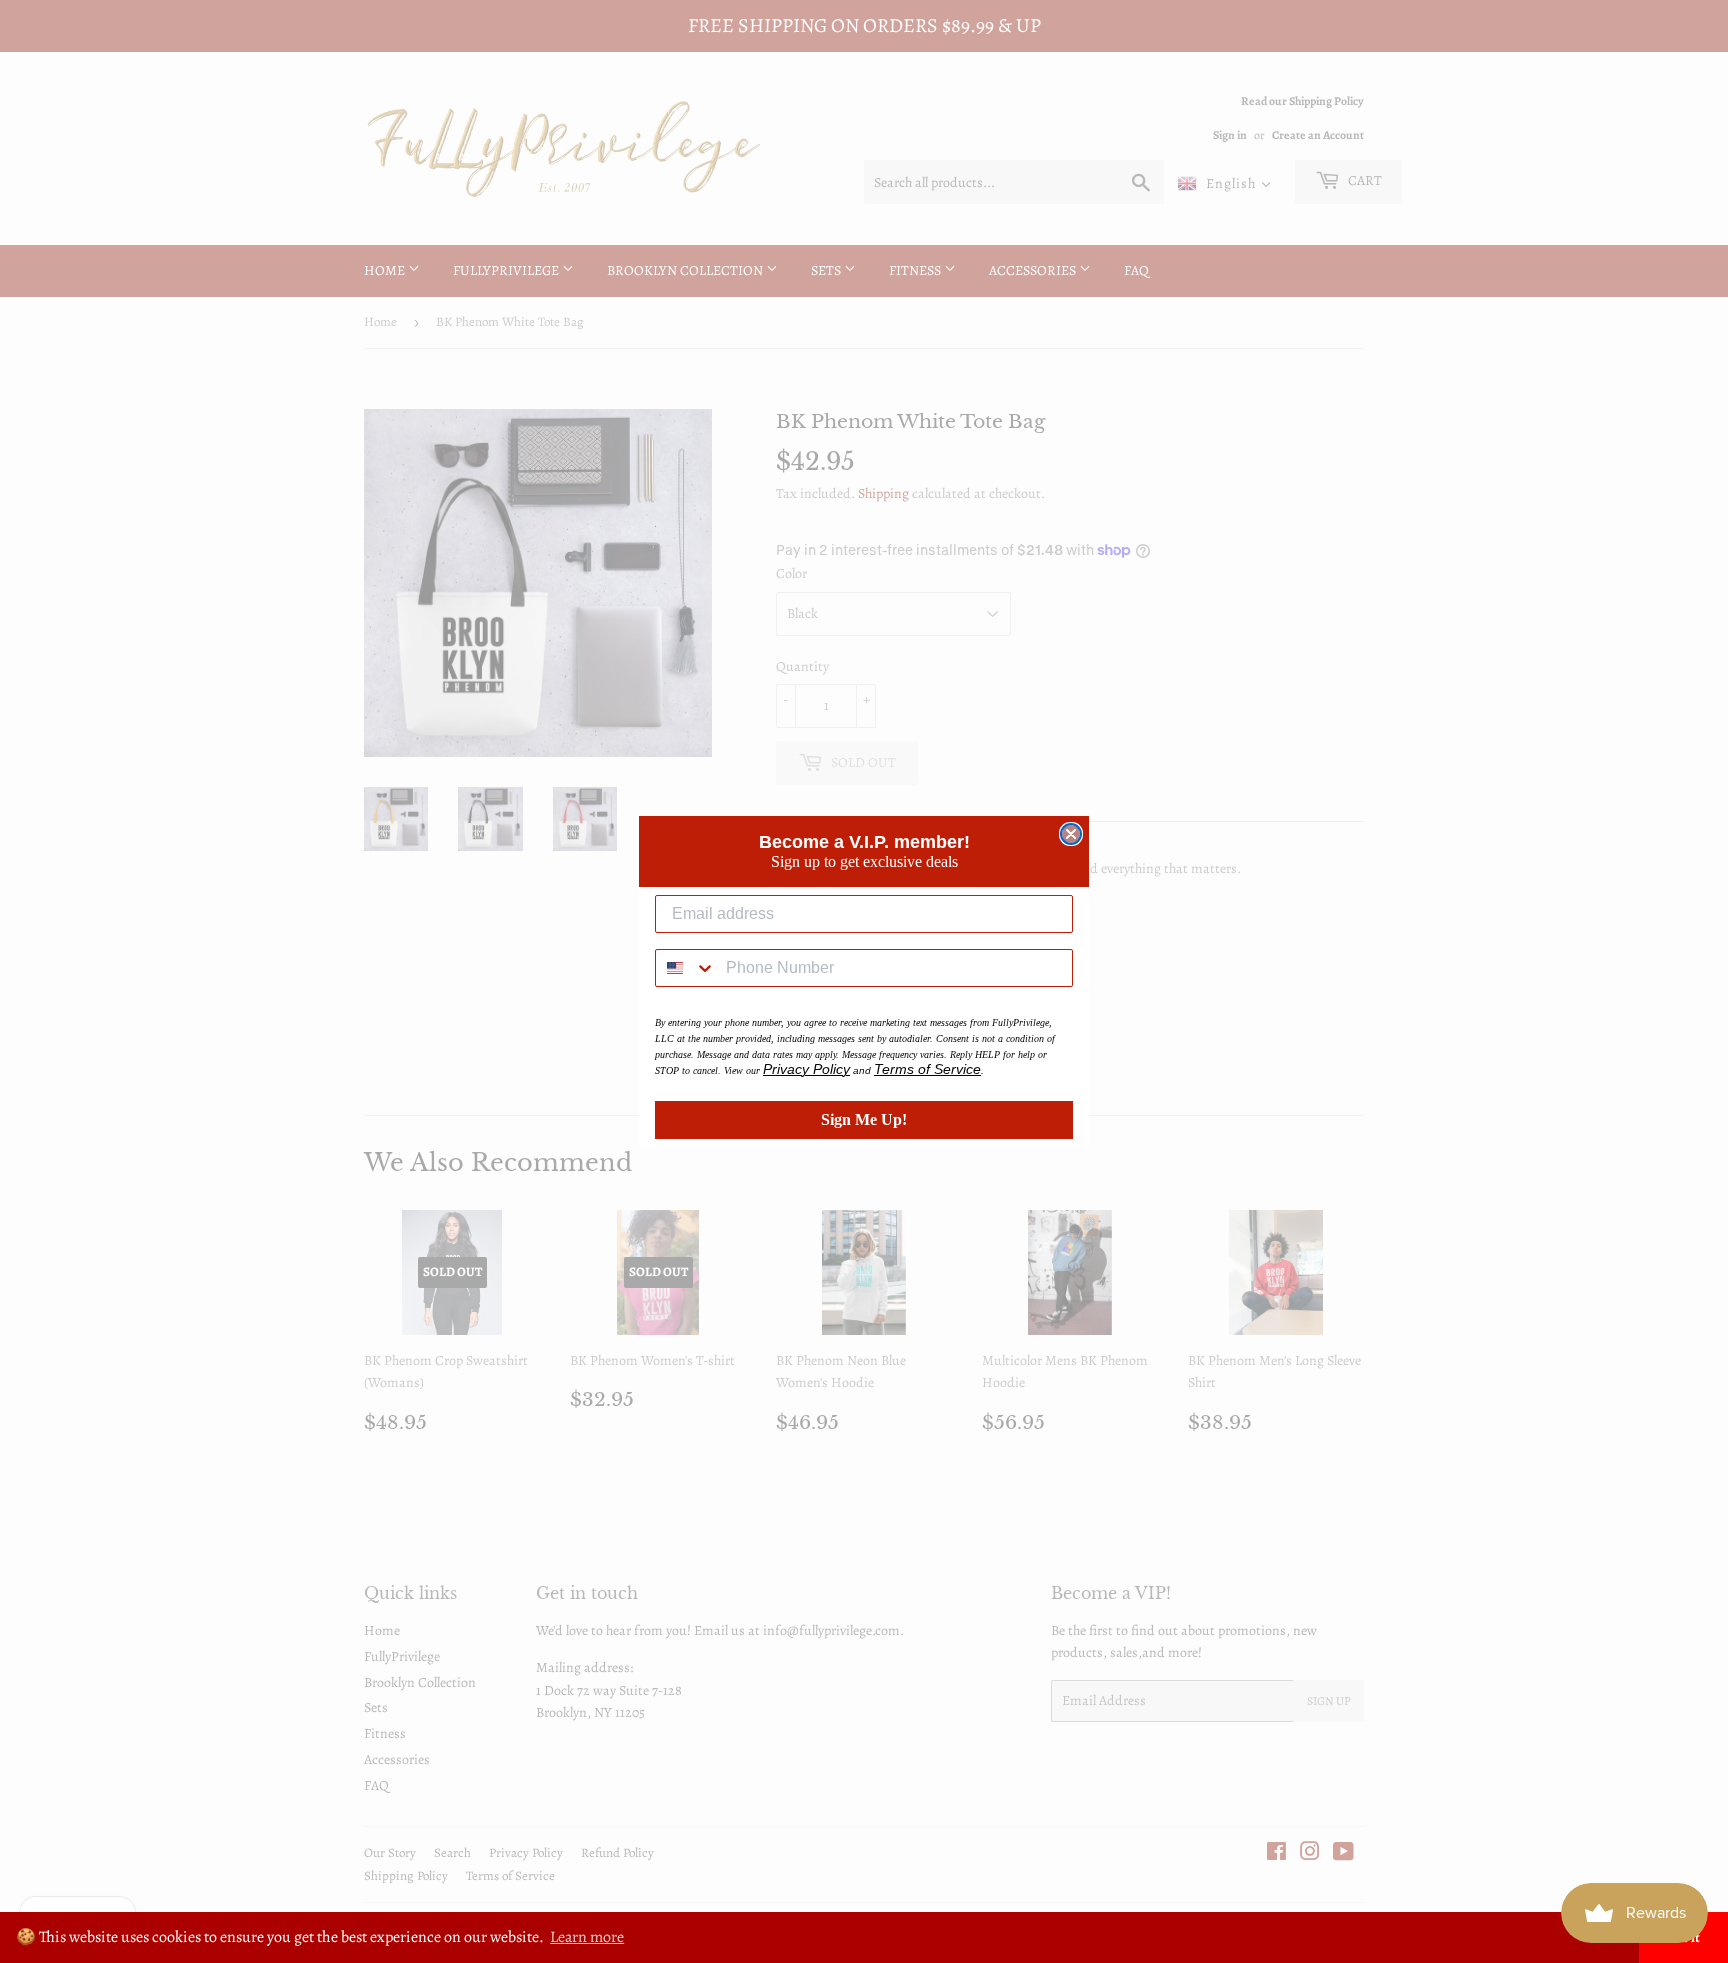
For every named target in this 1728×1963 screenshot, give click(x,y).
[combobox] (686, 968)
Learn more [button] (587, 1937)
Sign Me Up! (864, 1119)
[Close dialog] (1071, 834)
